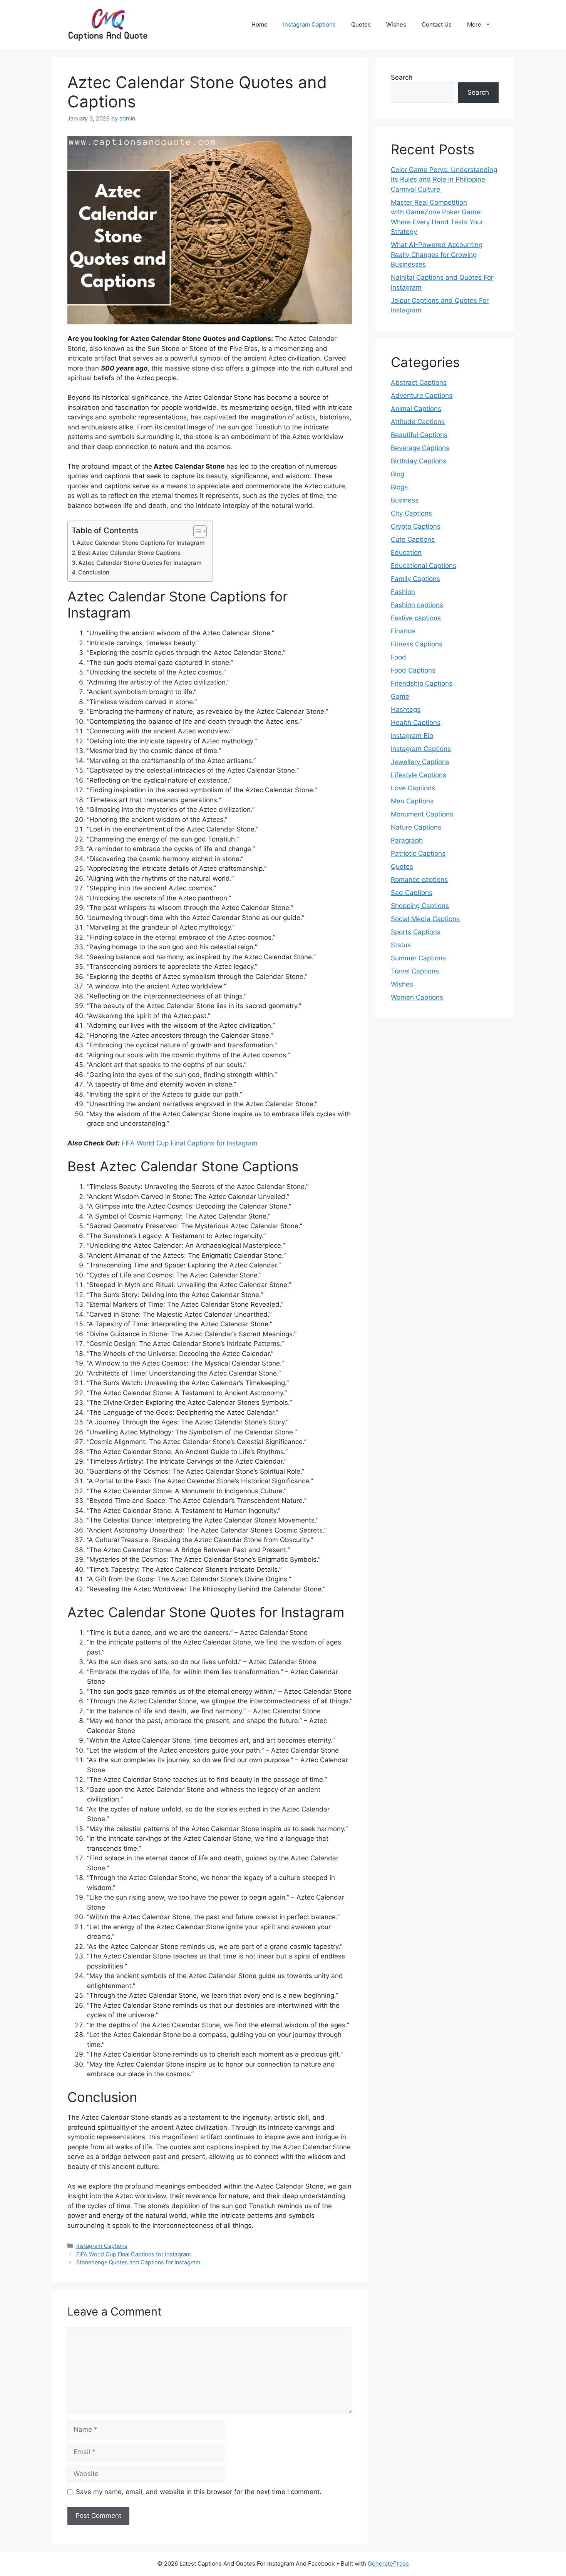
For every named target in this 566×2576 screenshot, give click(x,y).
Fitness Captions (417, 644)
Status (401, 945)
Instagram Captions (309, 24)
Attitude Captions (418, 422)
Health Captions (416, 723)
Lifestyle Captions (419, 775)
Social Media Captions (425, 919)
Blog (398, 474)
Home (260, 24)
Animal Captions (416, 409)
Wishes (396, 24)
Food (399, 657)
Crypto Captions (416, 526)
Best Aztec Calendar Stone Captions (129, 553)
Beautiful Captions (419, 435)
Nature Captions (416, 827)
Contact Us (437, 24)
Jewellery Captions (420, 762)
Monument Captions (422, 814)
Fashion (403, 592)
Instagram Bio (412, 736)
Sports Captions (416, 932)
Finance (403, 631)
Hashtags (406, 710)
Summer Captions (418, 958)
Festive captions (416, 618)
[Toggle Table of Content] (196, 531)
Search (402, 77)
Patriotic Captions (418, 853)
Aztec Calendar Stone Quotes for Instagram (140, 563)
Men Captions (412, 801)
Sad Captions (412, 893)
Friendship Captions (422, 683)
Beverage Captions (420, 448)
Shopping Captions (420, 906)
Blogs (399, 487)
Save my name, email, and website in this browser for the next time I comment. (199, 2492)
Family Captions (415, 579)
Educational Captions (424, 566)
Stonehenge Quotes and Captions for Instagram (138, 2262)
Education (406, 553)
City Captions (411, 513)
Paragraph (407, 840)
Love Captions (413, 788)
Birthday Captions (419, 461)
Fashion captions (417, 605)
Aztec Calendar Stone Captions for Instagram (141, 543)
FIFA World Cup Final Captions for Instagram (190, 1143)
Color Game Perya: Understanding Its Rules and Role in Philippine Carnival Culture (444, 179)
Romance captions (419, 880)
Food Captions (413, 670)
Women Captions (417, 997)
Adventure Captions (422, 396)
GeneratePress (388, 2563)
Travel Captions (415, 971)
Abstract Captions (419, 382)
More (474, 24)
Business (405, 500)
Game (400, 696)
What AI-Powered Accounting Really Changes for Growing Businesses (437, 255)
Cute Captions (413, 539)
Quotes (361, 24)
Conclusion (94, 572)
